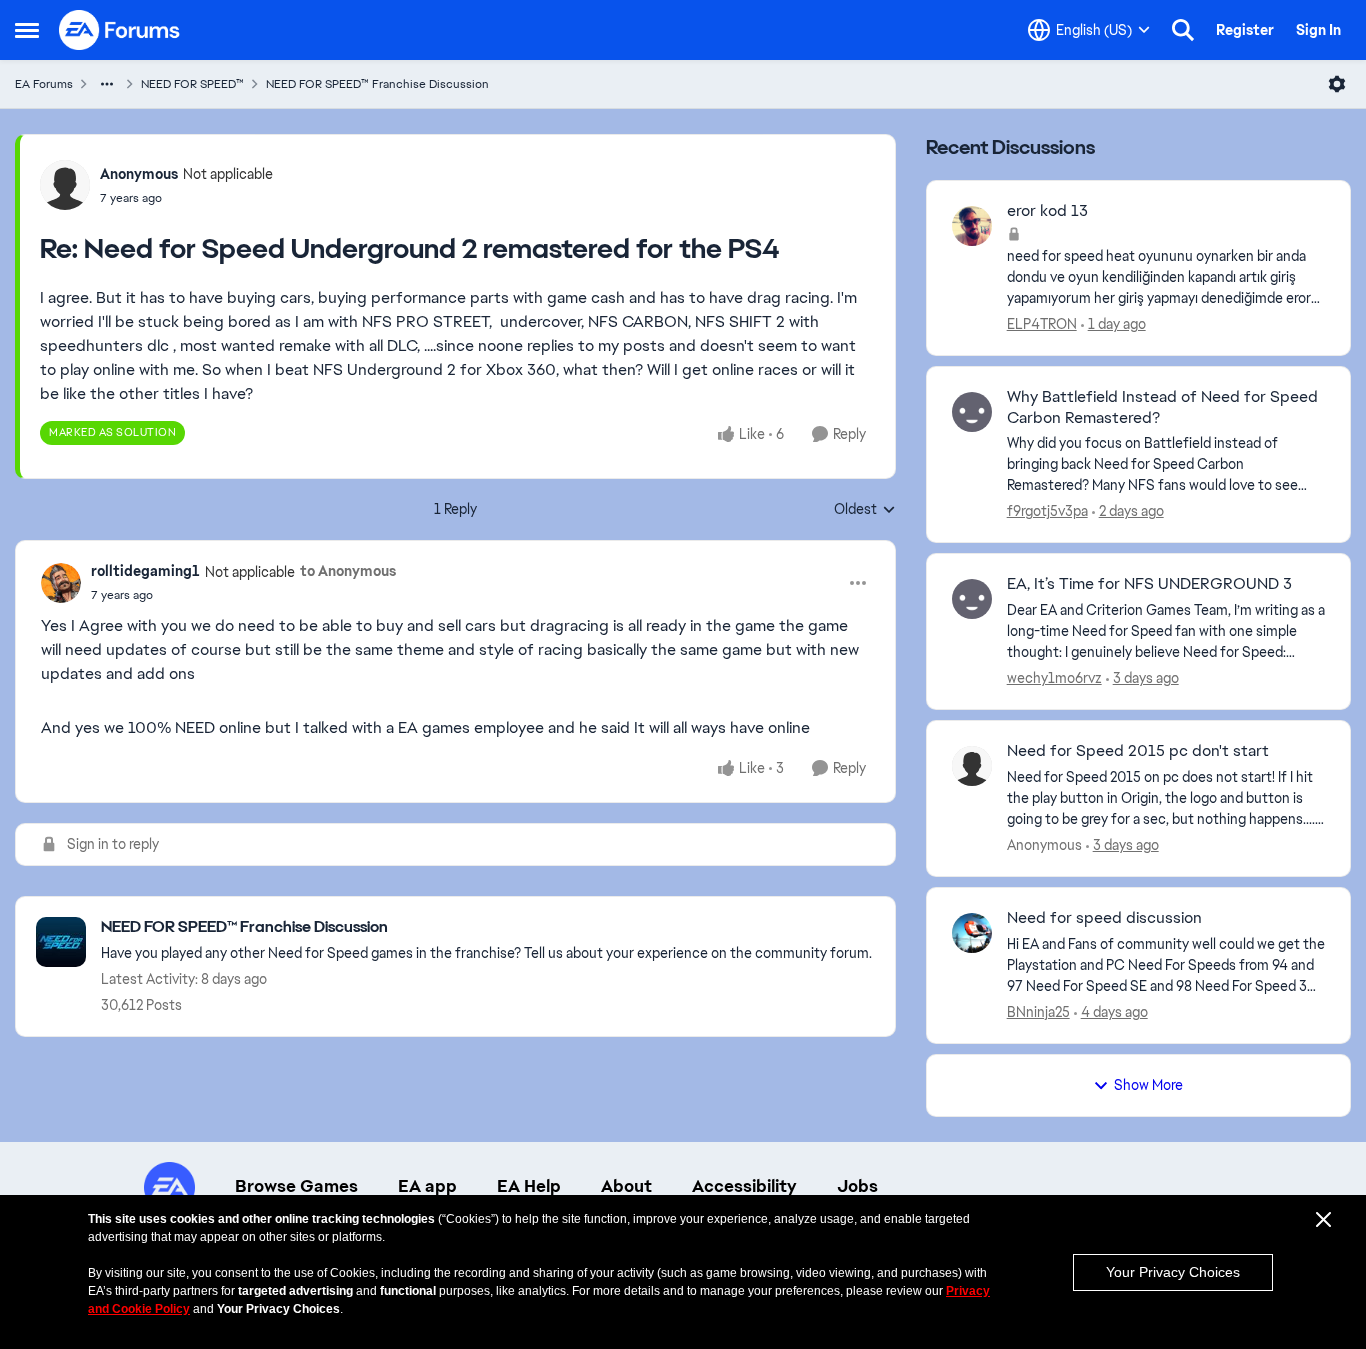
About (626, 1186)
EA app (427, 1186)
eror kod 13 (1047, 211)
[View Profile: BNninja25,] (972, 933)
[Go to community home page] (120, 30)
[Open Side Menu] (27, 30)
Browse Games (296, 1186)
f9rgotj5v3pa (1047, 511)
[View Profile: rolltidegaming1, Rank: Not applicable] (61, 583)
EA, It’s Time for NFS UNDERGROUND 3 (1149, 584)
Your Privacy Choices (1173, 1272)
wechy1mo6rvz (1054, 678)
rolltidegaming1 (145, 571)
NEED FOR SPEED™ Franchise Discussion (377, 84)
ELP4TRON (1042, 324)
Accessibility (744, 1186)
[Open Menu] (1337, 84)
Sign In (1318, 30)
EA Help (529, 1186)
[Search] (1183, 30)
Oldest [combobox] (865, 510)
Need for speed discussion (1104, 918)
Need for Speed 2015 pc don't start (1138, 751)
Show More (1148, 1085)
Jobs (857, 1186)
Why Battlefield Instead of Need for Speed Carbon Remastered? (1162, 407)
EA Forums (44, 84)
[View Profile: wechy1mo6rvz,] (972, 599)
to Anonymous (348, 571)
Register (1245, 30)
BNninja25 (1038, 1012)
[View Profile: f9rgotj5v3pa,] (972, 412)
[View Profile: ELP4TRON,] (972, 226)
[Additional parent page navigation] (107, 84)
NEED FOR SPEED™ (192, 84)
